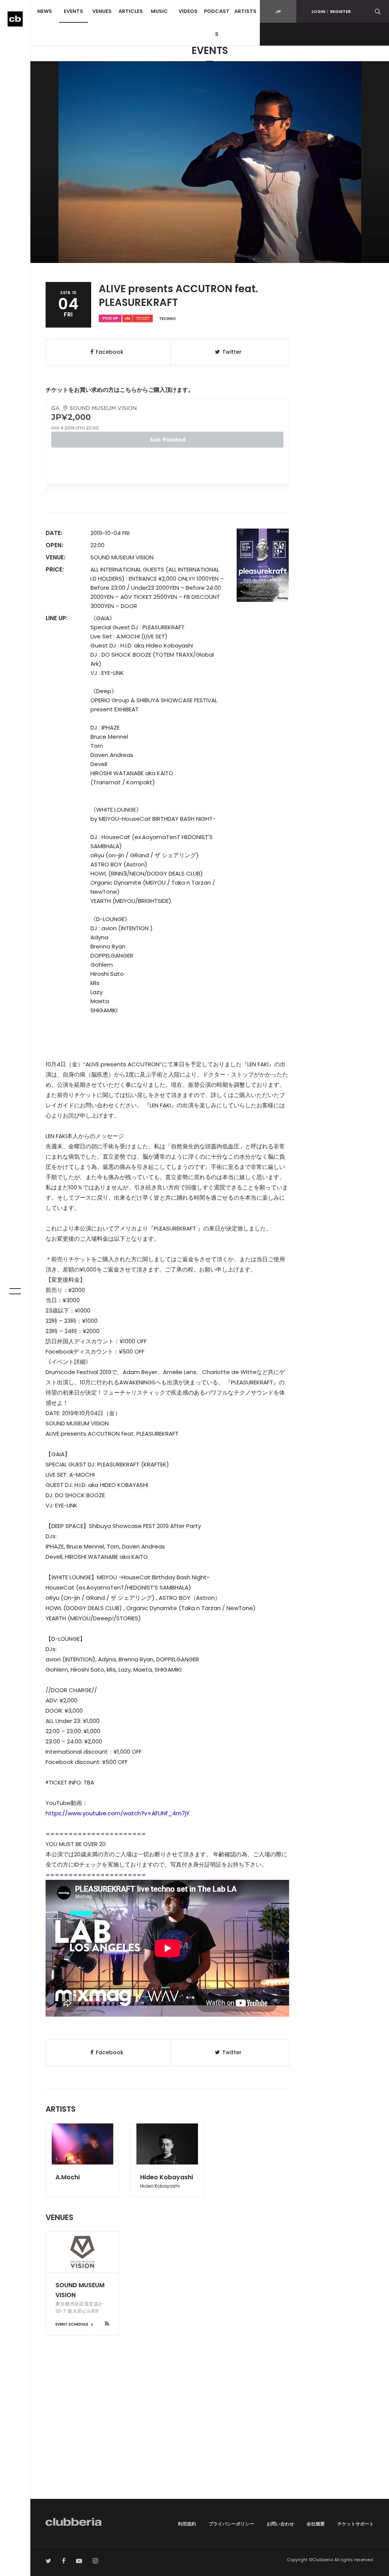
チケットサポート (356, 2524)
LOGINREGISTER (331, 11)
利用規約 (187, 2524)
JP (278, 11)
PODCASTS (217, 23)
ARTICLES (131, 11)
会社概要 (316, 2524)
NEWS (45, 11)
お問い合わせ (280, 2524)
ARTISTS (245, 11)
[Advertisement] (210, 2434)
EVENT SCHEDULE (72, 2324)
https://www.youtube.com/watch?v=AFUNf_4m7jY (118, 1813)
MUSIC (159, 11)
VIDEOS (188, 11)
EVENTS (74, 11)
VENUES (102, 11)
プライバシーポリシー (231, 2524)
